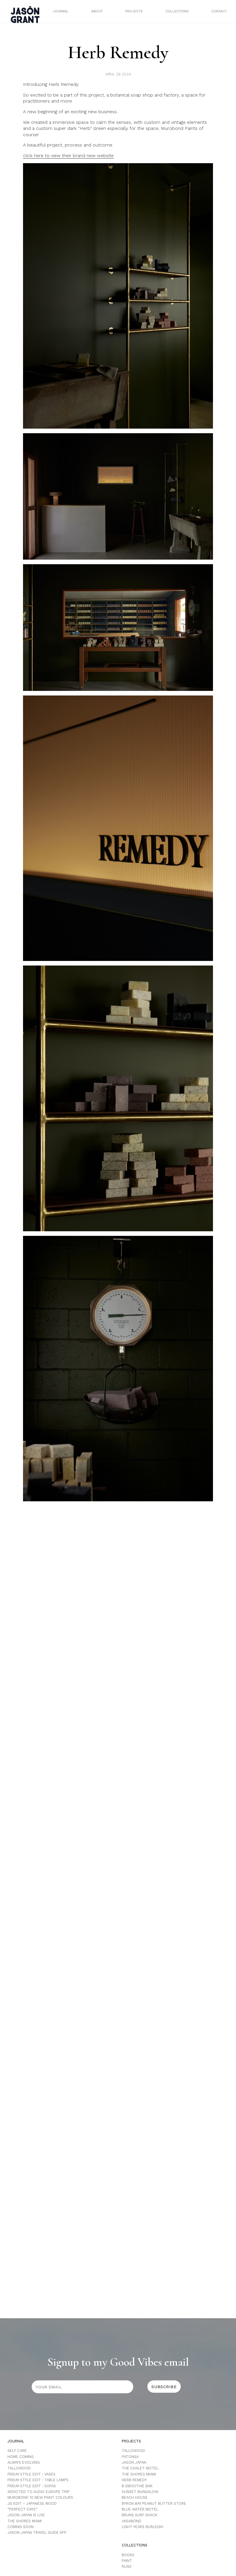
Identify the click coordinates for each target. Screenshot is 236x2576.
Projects (134, 11)
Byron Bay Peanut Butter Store (154, 2503)
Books (128, 2555)
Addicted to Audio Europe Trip (39, 2492)
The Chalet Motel (140, 2468)
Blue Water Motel (140, 2509)
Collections (177, 11)
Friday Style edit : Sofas (32, 2486)
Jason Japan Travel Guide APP (37, 2532)
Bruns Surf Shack (140, 2515)
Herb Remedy (134, 2480)
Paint (127, 2561)
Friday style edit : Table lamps (38, 2480)
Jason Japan (134, 2462)
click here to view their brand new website (68, 156)
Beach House (135, 2497)
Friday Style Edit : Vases (32, 2474)
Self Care (17, 2451)
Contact (219, 11)
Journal (61, 11)
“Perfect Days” (22, 2509)
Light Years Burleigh (142, 2527)
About (97, 11)
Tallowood (19, 2468)
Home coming (21, 2457)
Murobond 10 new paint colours (40, 2497)
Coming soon (21, 2527)
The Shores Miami (25, 2521)
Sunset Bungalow (140, 2492)
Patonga (130, 2457)
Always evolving (24, 2462)
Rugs (127, 2566)
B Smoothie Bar (137, 2486)
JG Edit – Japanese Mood (32, 2503)
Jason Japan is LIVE (26, 2515)
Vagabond (132, 2521)
